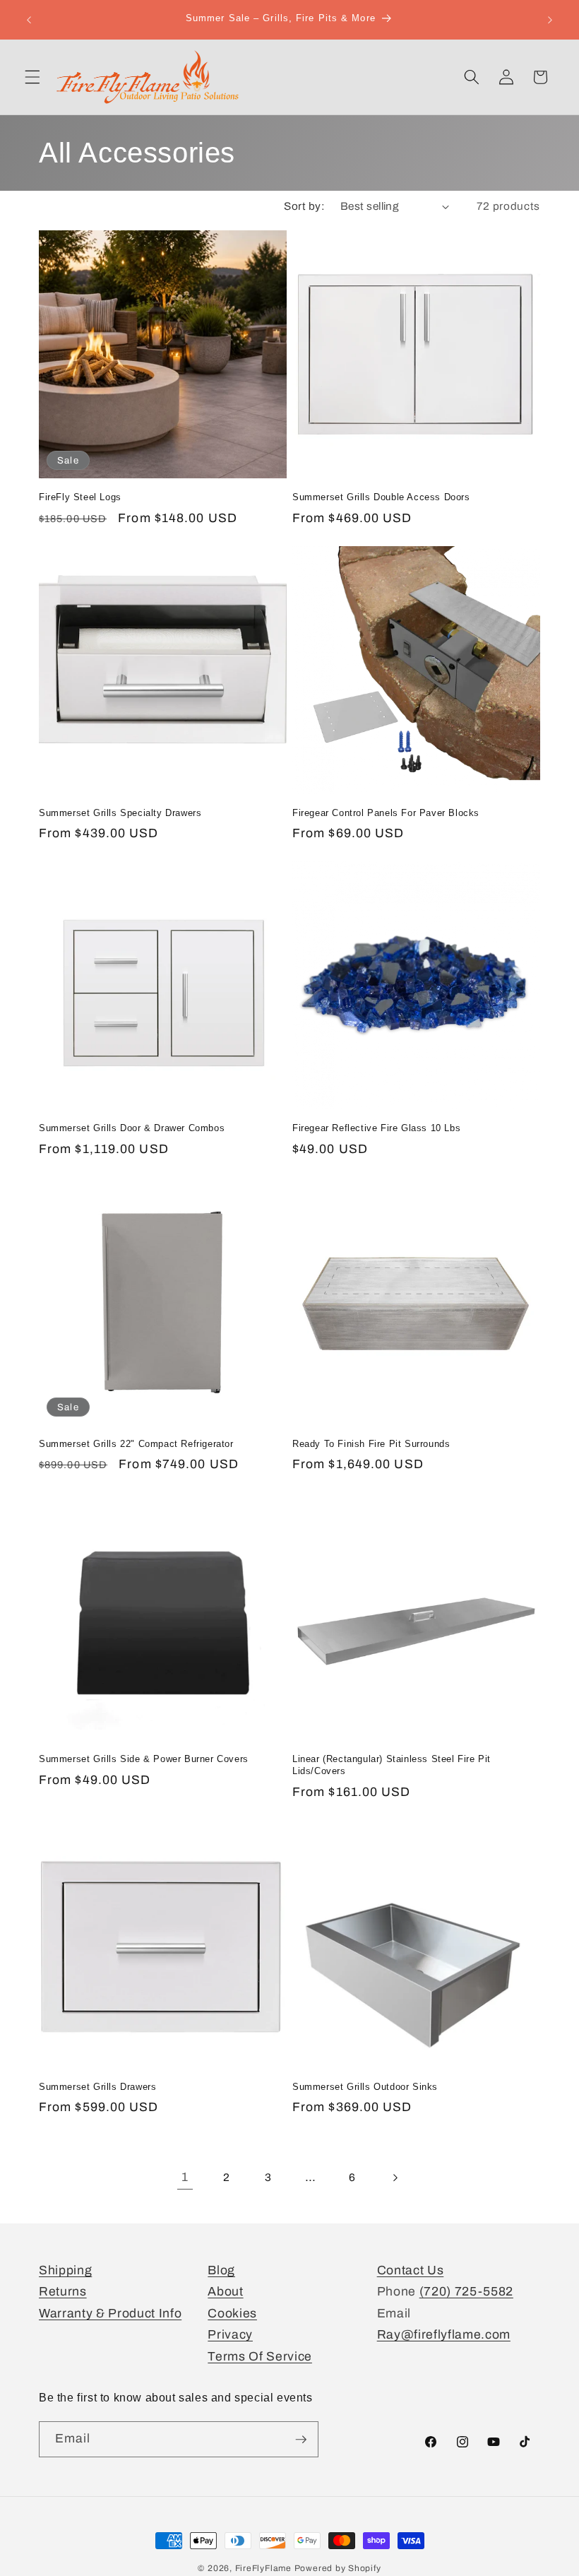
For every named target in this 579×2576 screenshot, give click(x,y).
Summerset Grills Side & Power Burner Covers (144, 1759)
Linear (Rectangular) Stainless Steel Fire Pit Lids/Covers (392, 1765)
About (225, 2292)
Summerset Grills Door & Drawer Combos (132, 1128)
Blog (221, 2270)
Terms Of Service (260, 2357)
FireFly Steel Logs (80, 497)
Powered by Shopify (338, 2568)
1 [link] (185, 2177)
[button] (32, 77)
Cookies (232, 2314)
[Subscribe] (301, 2440)
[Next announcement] (550, 20)
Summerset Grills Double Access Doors (381, 497)
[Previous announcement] (29, 20)
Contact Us (411, 2270)
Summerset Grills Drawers (97, 2087)
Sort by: (304, 206)
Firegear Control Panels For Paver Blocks (386, 813)
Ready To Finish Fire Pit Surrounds (371, 1444)
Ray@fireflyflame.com (444, 2335)
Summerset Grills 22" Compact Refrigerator (136, 1444)
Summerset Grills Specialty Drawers (120, 813)
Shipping (65, 2270)
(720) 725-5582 (466, 2292)
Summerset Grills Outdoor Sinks (365, 2087)
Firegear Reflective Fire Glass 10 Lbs (376, 1128)
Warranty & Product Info (110, 2314)
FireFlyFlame (263, 2568)
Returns (63, 2292)
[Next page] (394, 2178)
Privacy (230, 2335)
